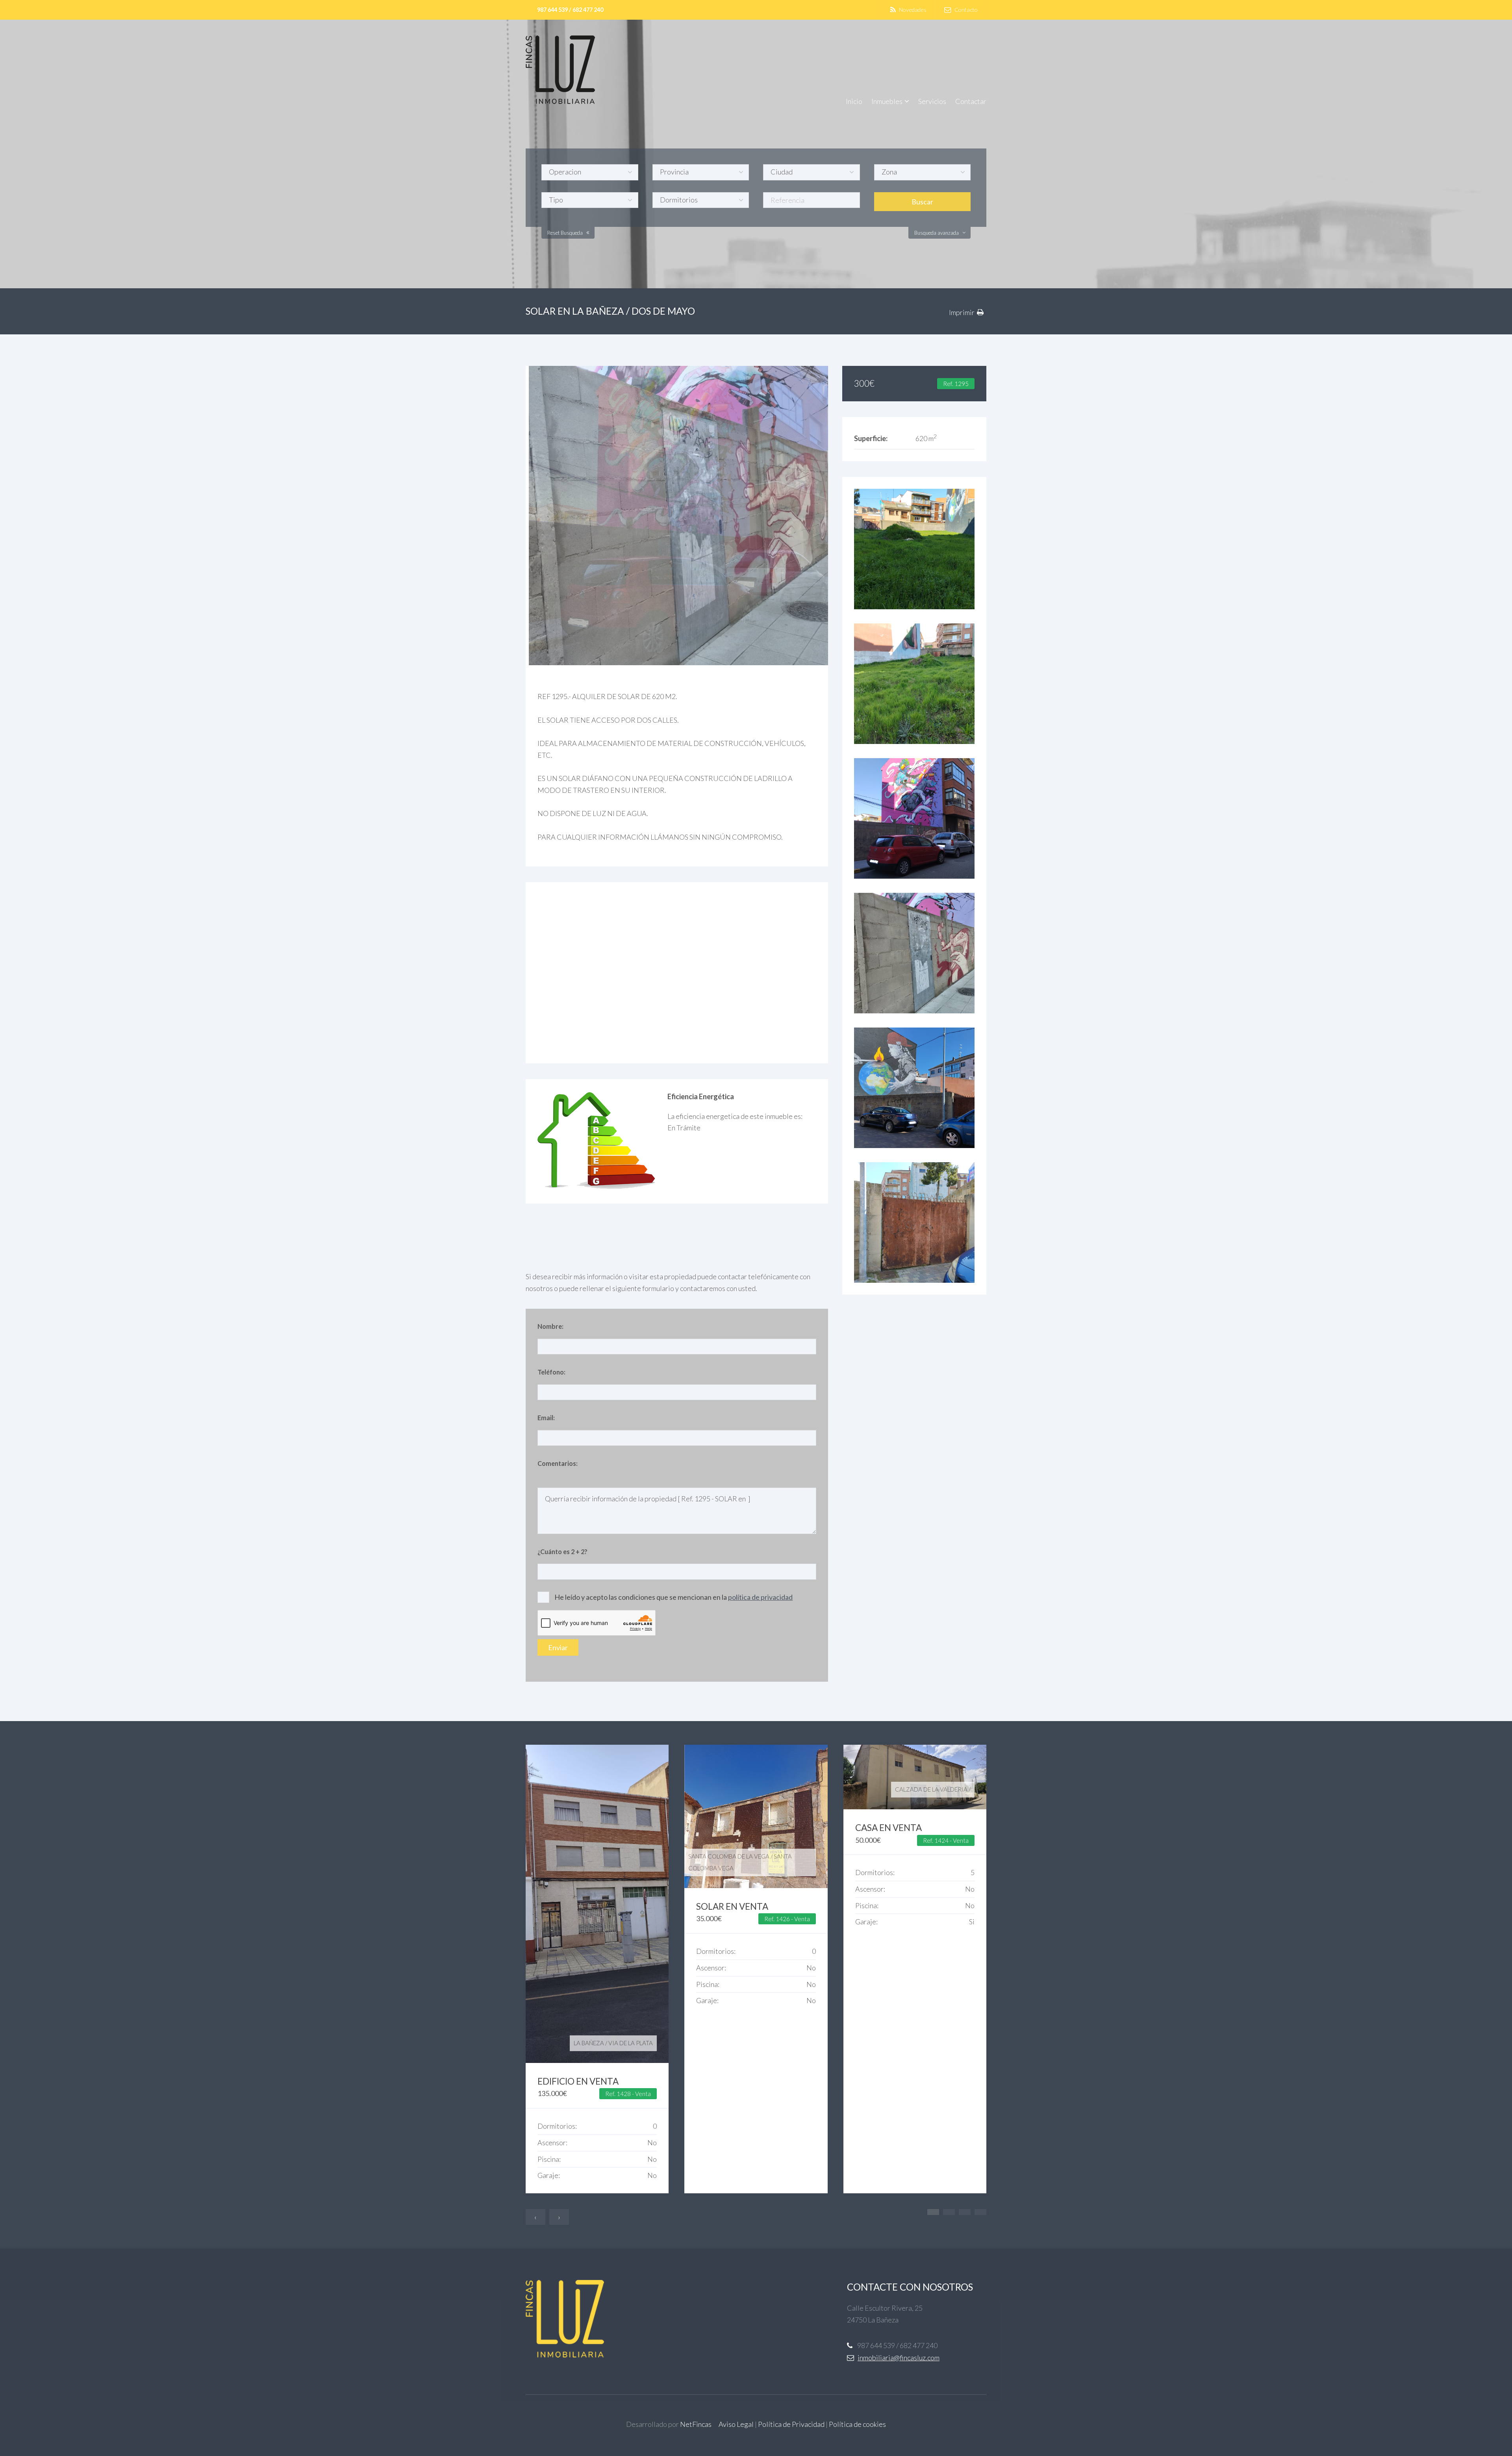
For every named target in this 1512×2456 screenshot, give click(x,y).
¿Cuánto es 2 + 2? (562, 1552)
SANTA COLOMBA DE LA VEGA (729, 1856)
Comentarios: (558, 1463)
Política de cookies (857, 2424)
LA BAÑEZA (589, 2043)
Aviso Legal (736, 2424)
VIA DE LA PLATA (631, 2043)
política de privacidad (760, 1597)
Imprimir (962, 312)
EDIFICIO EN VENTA (578, 2081)
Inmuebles (887, 101)
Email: (546, 1418)
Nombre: (550, 1326)
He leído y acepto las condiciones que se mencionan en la (674, 1597)
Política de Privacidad (791, 2424)
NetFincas (696, 2424)
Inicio (854, 101)
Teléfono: (551, 1372)
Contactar (971, 101)
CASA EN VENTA (888, 1828)
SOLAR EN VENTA (732, 1906)
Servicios (932, 101)
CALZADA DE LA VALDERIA (931, 1789)
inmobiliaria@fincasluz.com (899, 2358)
